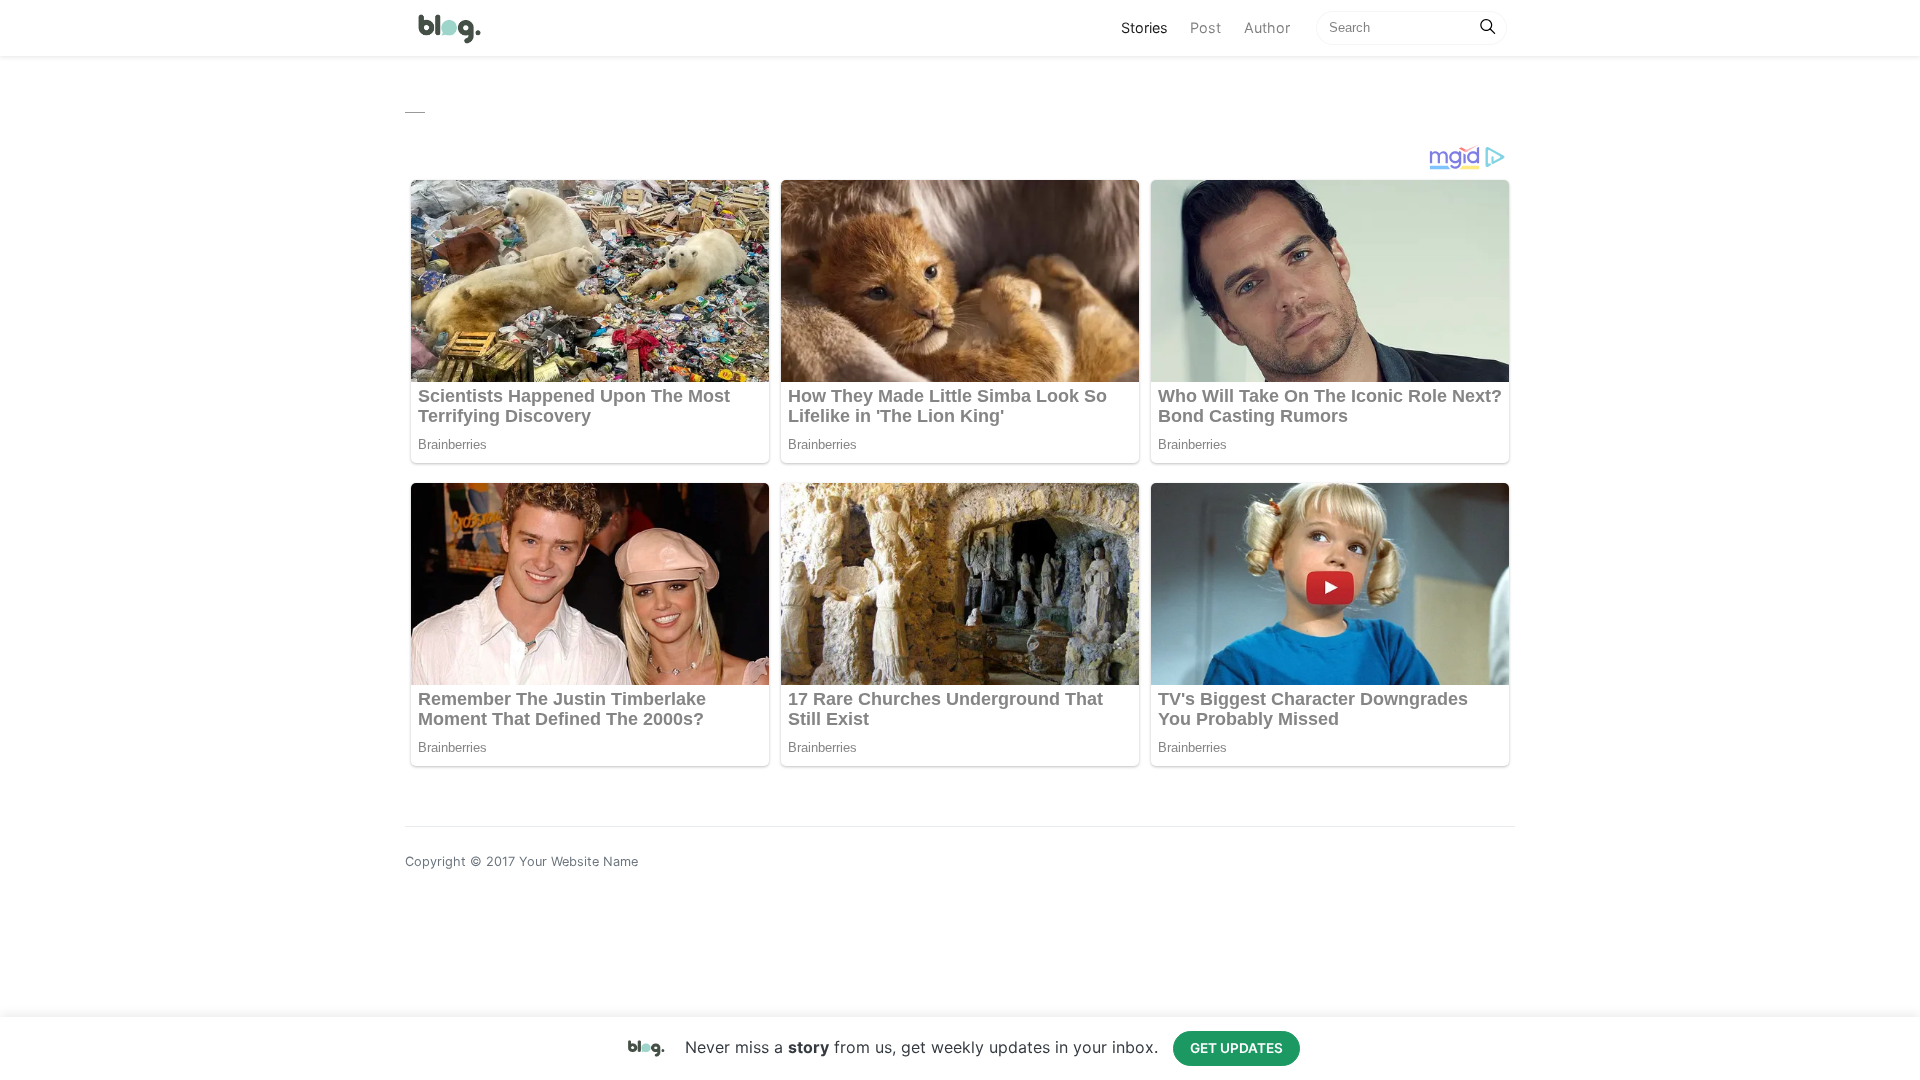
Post (1205, 27)
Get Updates (1236, 1048)
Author (1267, 27)
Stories (1150, 27)
